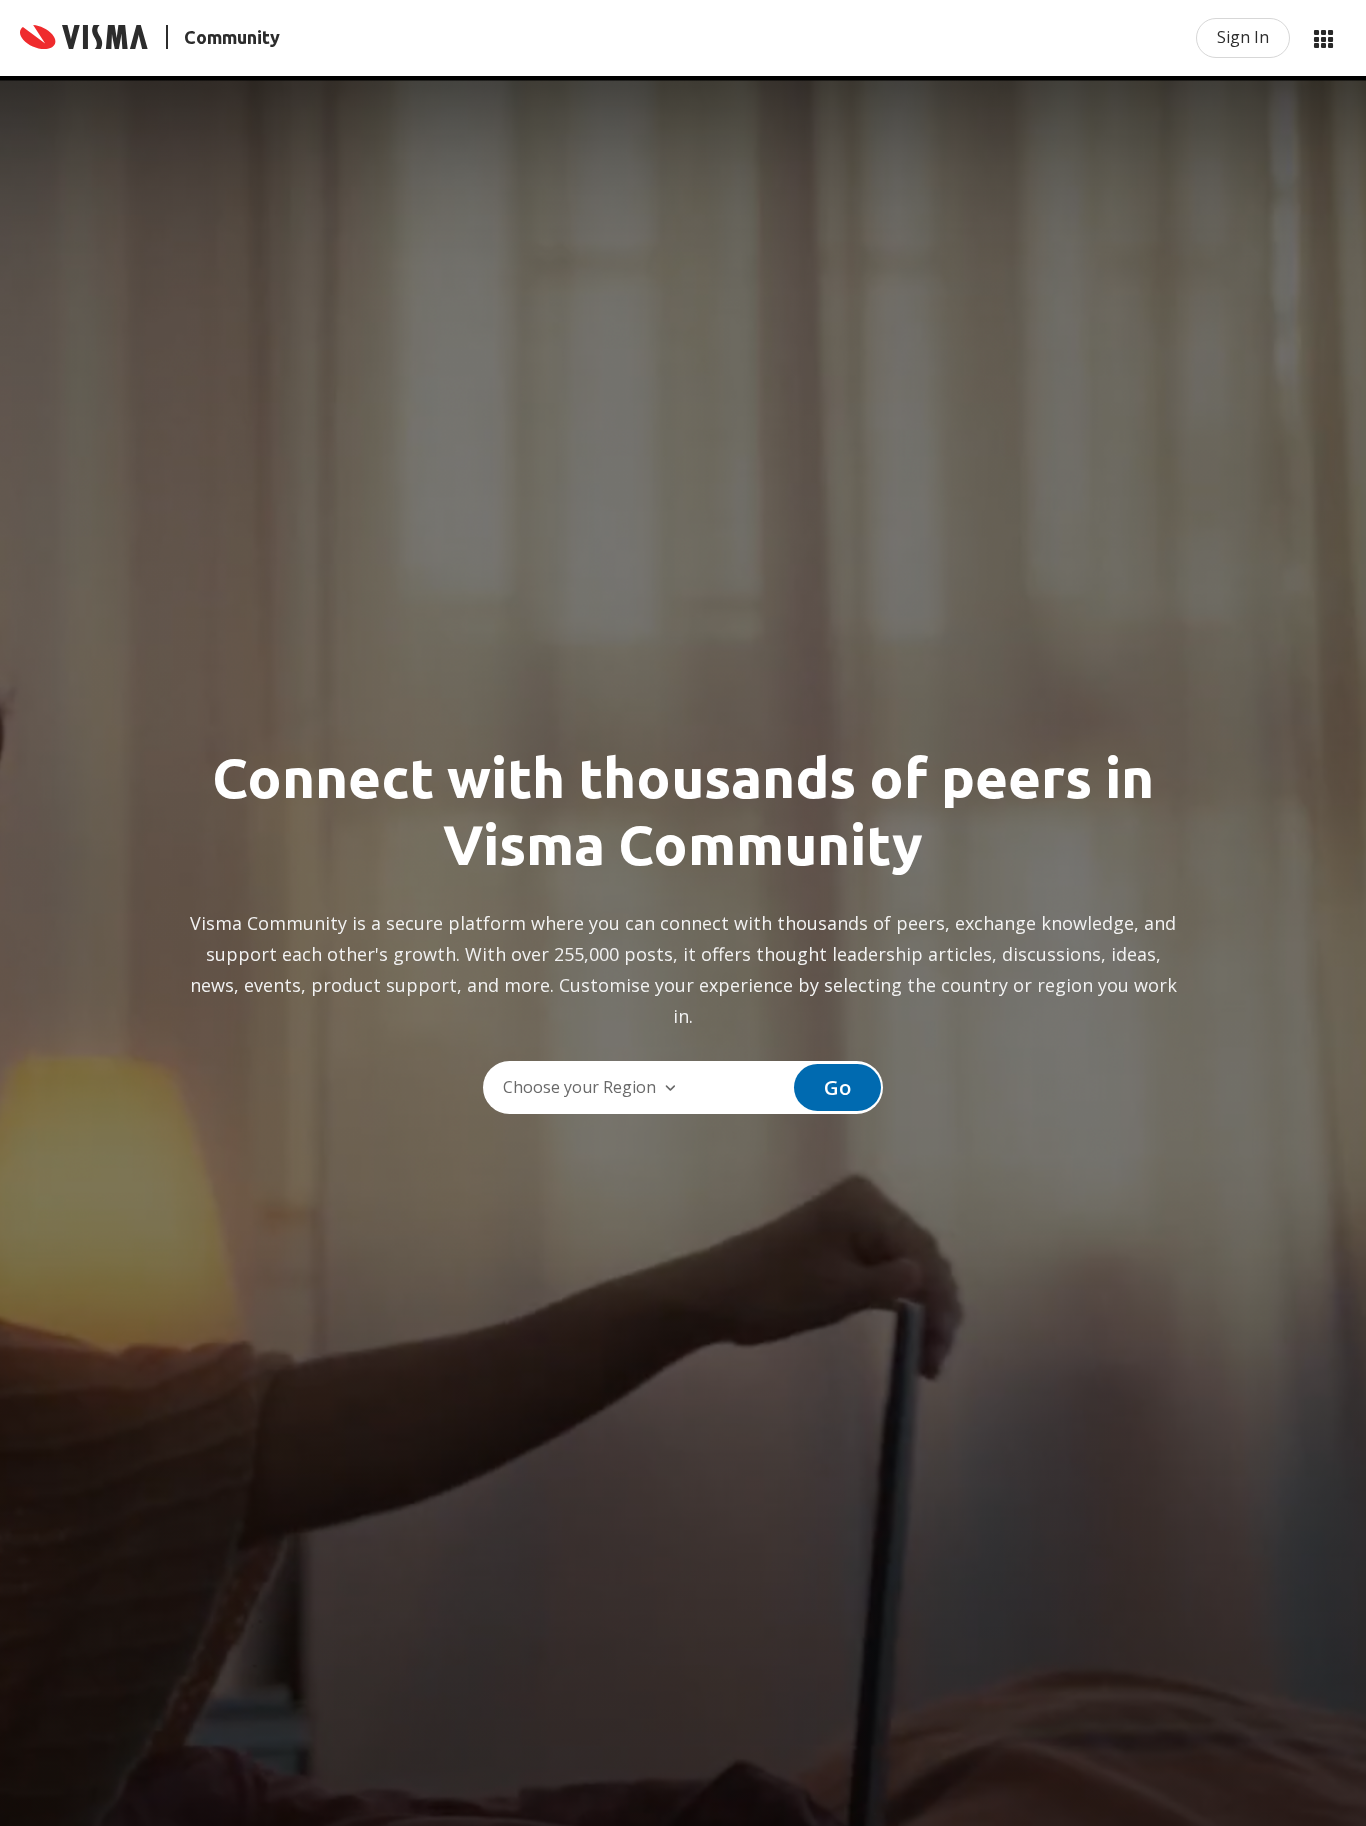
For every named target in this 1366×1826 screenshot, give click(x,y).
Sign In (1243, 37)
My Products (1323, 38)
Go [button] (837, 1087)
